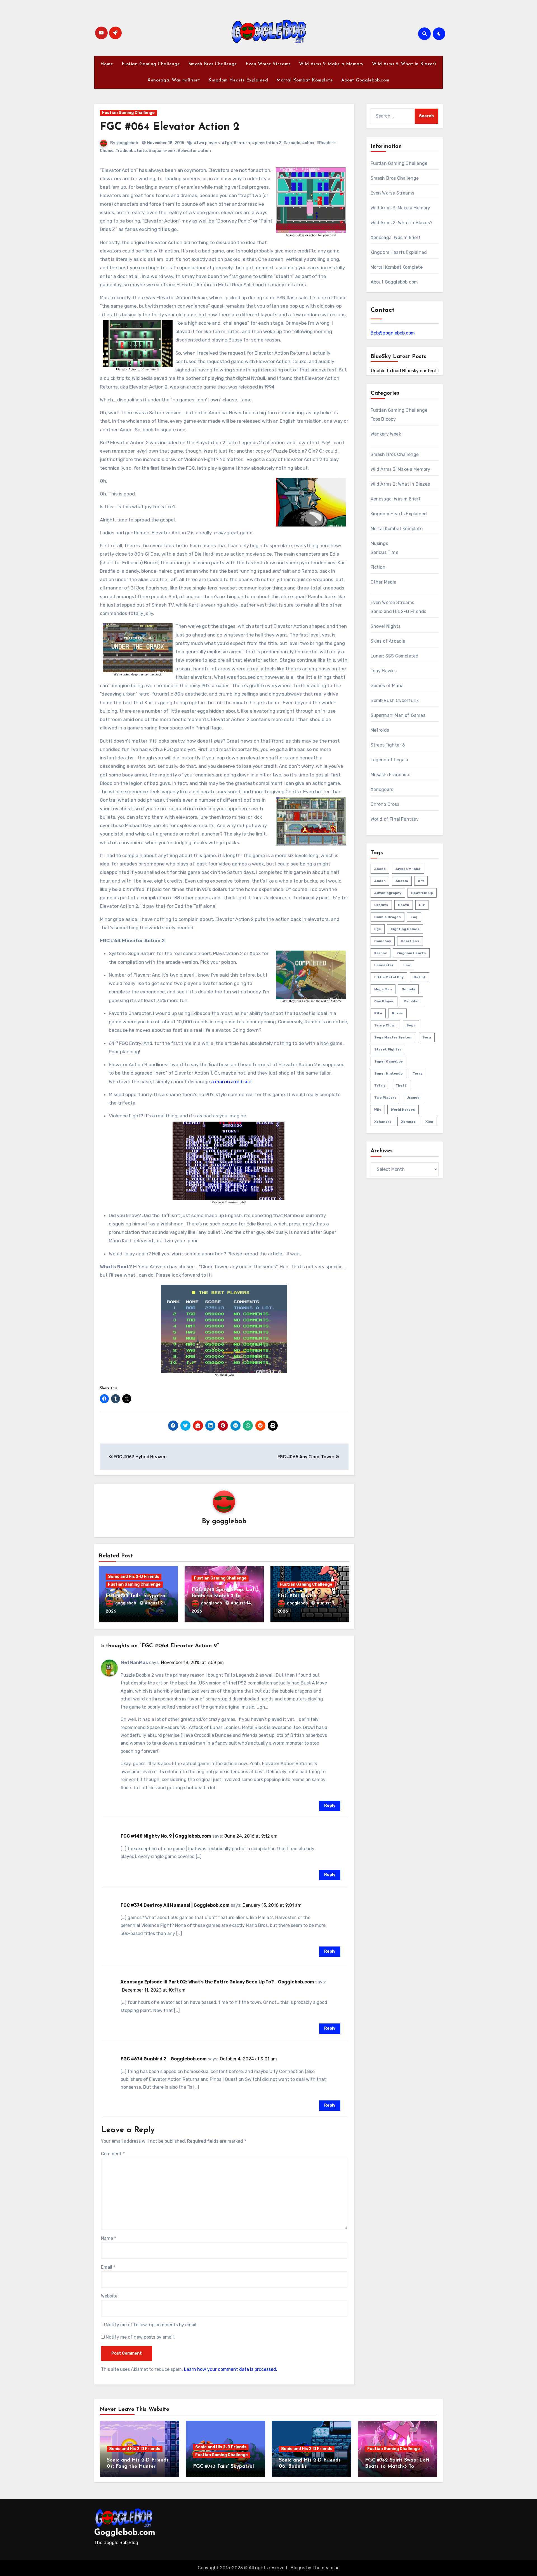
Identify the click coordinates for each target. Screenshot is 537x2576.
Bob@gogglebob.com (393, 333)
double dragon (388, 917)
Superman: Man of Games (398, 715)
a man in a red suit (232, 1082)
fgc (378, 929)
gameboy (383, 941)
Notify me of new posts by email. (140, 2337)
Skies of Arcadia (388, 641)
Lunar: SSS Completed (395, 656)
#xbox (308, 143)
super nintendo (388, 1073)
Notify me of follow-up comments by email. (152, 2325)
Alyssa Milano (408, 869)
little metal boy (389, 977)
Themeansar (325, 2568)
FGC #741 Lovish (297, 1596)
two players (385, 1098)
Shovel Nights (386, 626)
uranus (413, 1098)
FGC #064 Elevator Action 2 (170, 127)
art (421, 881)
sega (411, 1025)
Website (109, 2296)
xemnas (408, 1122)
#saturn (242, 143)
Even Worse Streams (268, 64)
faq (414, 917)
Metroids (380, 730)
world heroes (403, 1110)
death (404, 905)
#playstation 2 (267, 143)
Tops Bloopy (383, 419)
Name (109, 2238)
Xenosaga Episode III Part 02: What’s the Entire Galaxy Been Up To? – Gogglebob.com (217, 1982)
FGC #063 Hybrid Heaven (140, 1457)
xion (429, 1122)
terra (418, 1073)
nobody (408, 989)
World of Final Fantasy (395, 819)
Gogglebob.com (125, 2533)
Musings (379, 543)
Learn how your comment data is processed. (231, 2369)
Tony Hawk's (384, 671)
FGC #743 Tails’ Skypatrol (136, 1596)
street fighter (388, 1049)
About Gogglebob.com (365, 80)
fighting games (405, 929)
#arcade (292, 143)
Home (107, 64)
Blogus (298, 2568)
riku (378, 1013)
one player (384, 1001)
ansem (402, 881)
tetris (380, 1085)
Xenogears (382, 789)
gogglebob (128, 143)
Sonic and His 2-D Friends (134, 1577)
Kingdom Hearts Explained (238, 80)
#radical (124, 151)
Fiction (378, 567)
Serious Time (384, 552)
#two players (207, 143)
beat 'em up (422, 893)
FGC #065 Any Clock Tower (307, 1457)
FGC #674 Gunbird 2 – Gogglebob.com (164, 2059)
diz (422, 905)
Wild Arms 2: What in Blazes (400, 484)
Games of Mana (387, 686)
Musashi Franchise (390, 775)
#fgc (227, 143)
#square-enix (162, 151)
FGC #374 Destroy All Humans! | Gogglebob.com (175, 1905)
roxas (397, 1013)
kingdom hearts (411, 953)
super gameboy (388, 1061)
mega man (383, 989)
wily (378, 1110)
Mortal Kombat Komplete (305, 80)
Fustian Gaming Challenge (151, 64)
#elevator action (194, 151)
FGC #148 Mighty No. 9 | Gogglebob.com (166, 1836)
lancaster (384, 965)
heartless (410, 941)
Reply (330, 1806)
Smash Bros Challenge (213, 64)
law (407, 965)
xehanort (383, 1122)
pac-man (412, 1001)
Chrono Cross (385, 804)
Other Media (384, 582)
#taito (140, 151)
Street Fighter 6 (388, 745)
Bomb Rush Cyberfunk (395, 700)
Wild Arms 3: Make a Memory (331, 64)
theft (401, 1085)
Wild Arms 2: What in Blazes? (404, 64)
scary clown (385, 1025)
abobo (380, 869)
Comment (113, 2154)
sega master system (393, 1037)
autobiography (388, 893)
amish (380, 881)
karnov (381, 953)
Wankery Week (386, 434)
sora (427, 1037)
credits (381, 905)
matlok (420, 977)
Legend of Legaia (389, 760)
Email (108, 2267)
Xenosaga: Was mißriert (174, 80)
